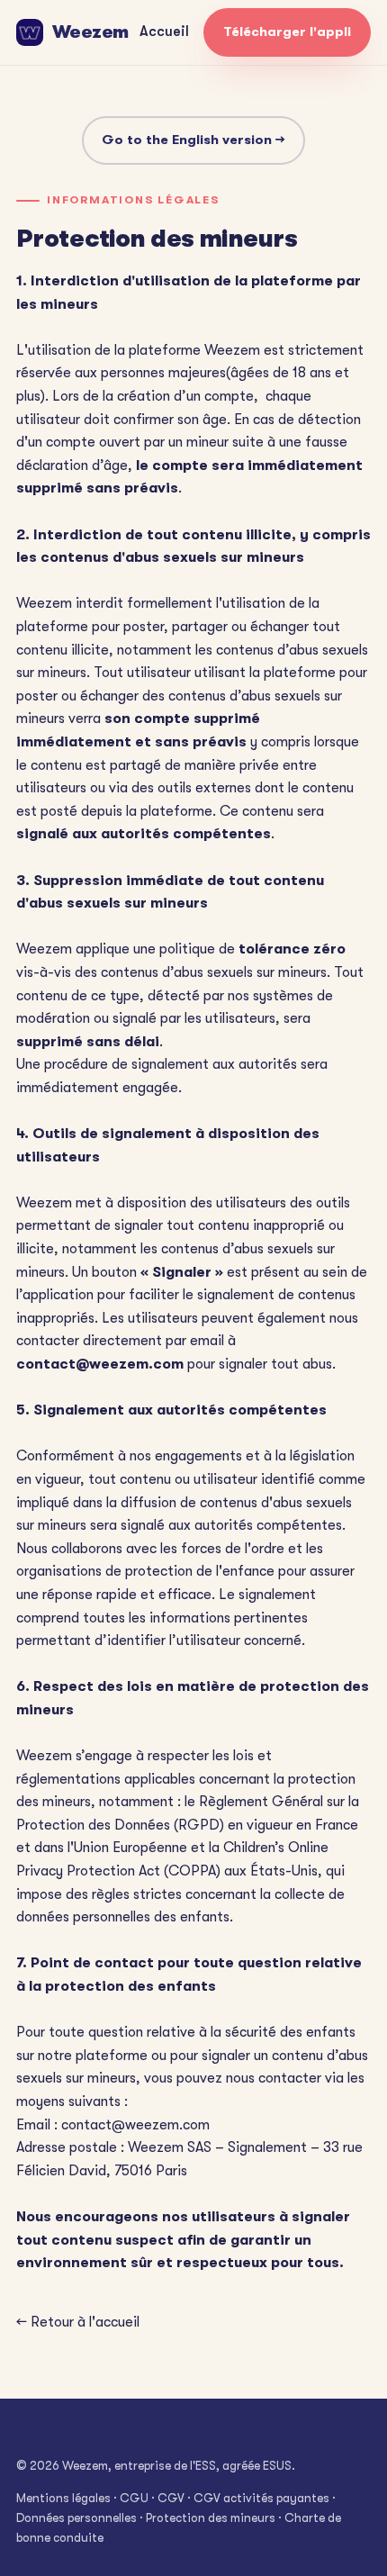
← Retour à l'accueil (78, 2322)
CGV (171, 2498)
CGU (134, 2498)
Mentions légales (63, 2498)
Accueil (164, 32)
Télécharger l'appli (287, 32)
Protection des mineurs (211, 2518)
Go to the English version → (193, 140)
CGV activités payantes (261, 2498)
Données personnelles (76, 2518)
